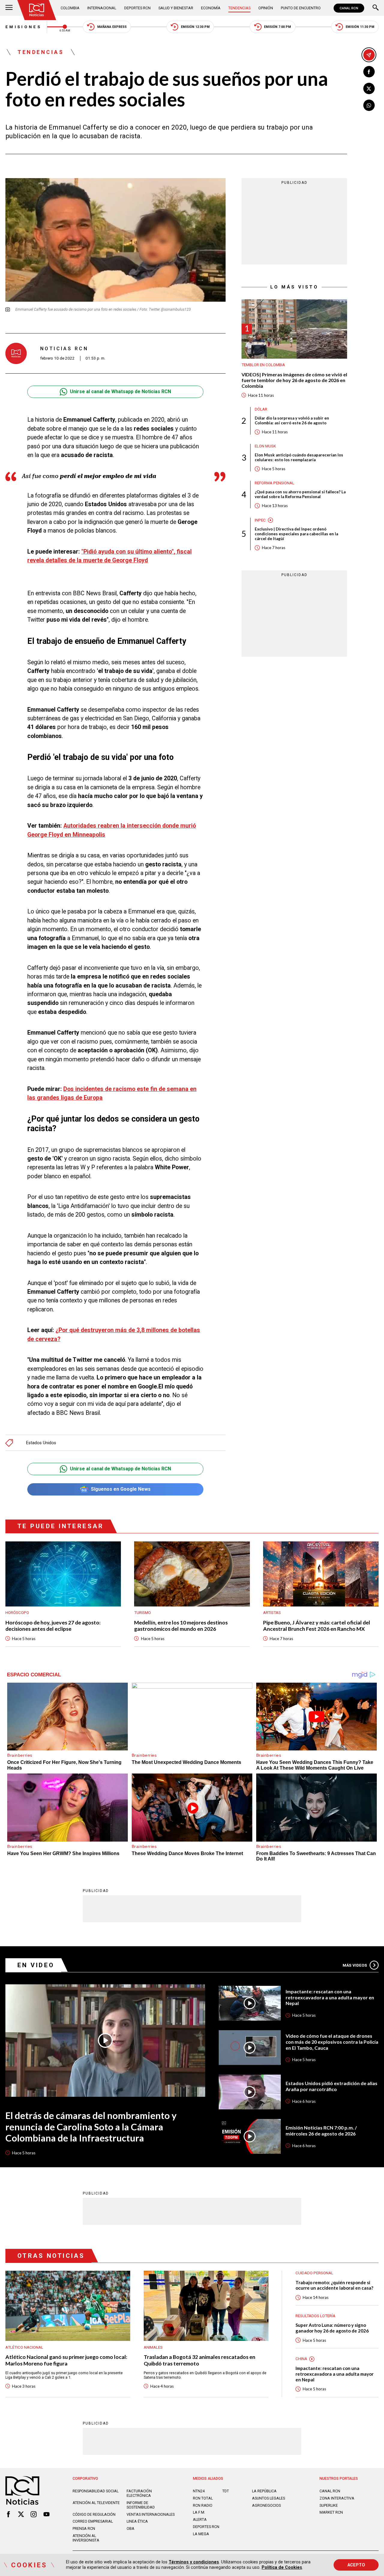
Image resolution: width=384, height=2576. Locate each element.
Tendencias (239, 8)
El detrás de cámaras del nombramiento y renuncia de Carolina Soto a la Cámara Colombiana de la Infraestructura (91, 2127)
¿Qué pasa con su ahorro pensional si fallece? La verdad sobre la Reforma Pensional (300, 494)
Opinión (266, 8)
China (301, 2359)
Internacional (102, 8)
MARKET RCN (331, 2512)
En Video (36, 1965)
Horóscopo (17, 1613)
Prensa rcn (84, 2528)
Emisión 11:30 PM (360, 27)
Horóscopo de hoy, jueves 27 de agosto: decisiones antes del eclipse (53, 1626)
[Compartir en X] (369, 88)
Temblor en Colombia (263, 365)
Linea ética (137, 2521)
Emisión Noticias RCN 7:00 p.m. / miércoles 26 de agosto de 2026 (321, 2131)
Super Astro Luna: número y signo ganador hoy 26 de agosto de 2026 (332, 2328)
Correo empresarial (93, 2521)
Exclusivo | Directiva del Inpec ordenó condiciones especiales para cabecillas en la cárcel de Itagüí (296, 534)
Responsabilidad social (96, 2491)
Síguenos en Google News (121, 1489)
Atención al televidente (96, 2503)
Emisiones (23, 27)
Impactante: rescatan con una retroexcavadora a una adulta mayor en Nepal (330, 1997)
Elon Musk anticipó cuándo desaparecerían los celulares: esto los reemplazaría (299, 457)
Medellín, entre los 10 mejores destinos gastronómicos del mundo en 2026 (181, 1626)
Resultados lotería (315, 2316)
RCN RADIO (203, 2505)
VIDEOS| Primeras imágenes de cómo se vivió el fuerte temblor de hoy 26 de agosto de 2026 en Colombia (294, 380)
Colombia (70, 8)
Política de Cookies (282, 2567)
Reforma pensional (274, 483)
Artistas (272, 1613)
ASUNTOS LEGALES (268, 2498)
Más (355, 1965)
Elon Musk (265, 446)
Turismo (142, 1613)
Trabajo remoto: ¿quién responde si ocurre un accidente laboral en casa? (334, 2285)
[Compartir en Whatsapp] (369, 105)
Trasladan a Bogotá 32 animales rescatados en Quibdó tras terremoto (199, 2360)
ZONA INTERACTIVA (337, 2498)
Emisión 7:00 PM (277, 27)
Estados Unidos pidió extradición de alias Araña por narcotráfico (331, 2086)
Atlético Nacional (24, 2347)
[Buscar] (376, 8)
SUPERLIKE (329, 2505)
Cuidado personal (314, 2273)
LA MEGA (201, 2534)
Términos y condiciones (194, 2562)
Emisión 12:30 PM (195, 27)
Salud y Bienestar (176, 8)
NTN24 (199, 2491)
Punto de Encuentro (301, 8)
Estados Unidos (41, 1443)
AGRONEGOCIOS (266, 2505)
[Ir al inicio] (37, 10)
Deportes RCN (137, 8)
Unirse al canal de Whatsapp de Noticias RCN (120, 391)
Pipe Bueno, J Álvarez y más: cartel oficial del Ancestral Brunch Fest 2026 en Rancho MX (317, 1626)
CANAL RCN (349, 8)
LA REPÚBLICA (264, 2491)
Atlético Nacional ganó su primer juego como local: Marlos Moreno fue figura (66, 2360)
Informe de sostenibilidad (141, 2505)
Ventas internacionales (151, 2514)
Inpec (260, 520)
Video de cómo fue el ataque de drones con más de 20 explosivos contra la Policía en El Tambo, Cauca (332, 2042)
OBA (130, 2528)
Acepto (356, 2565)
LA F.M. (199, 2512)
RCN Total (203, 2498)
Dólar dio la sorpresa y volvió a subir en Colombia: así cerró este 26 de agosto (292, 420)
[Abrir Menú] (9, 8)
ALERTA (200, 2519)
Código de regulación (94, 2514)
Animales (153, 2347)
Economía (211, 8)
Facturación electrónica (139, 2493)
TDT (226, 2491)
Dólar (261, 409)
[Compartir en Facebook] (369, 72)
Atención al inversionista (86, 2538)
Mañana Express (112, 27)
